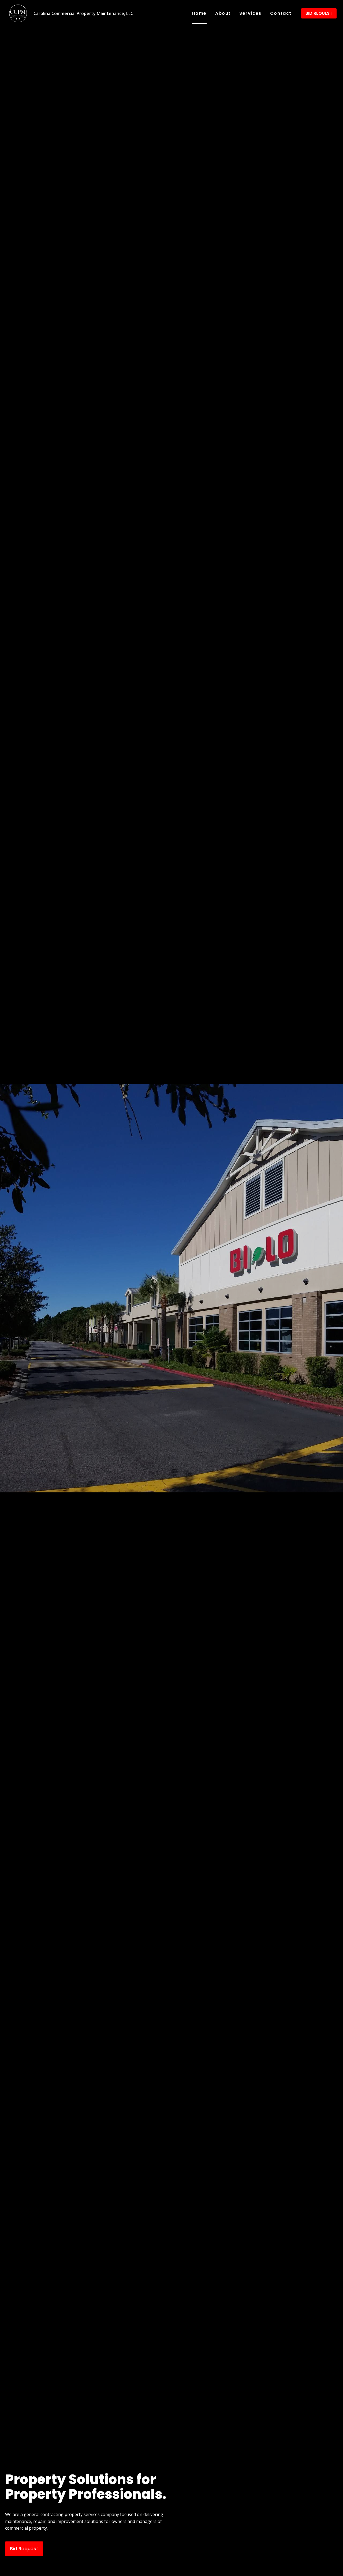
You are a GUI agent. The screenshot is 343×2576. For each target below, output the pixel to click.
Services (250, 13)
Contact (281, 13)
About (223, 13)
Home (199, 13)
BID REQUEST (319, 13)
